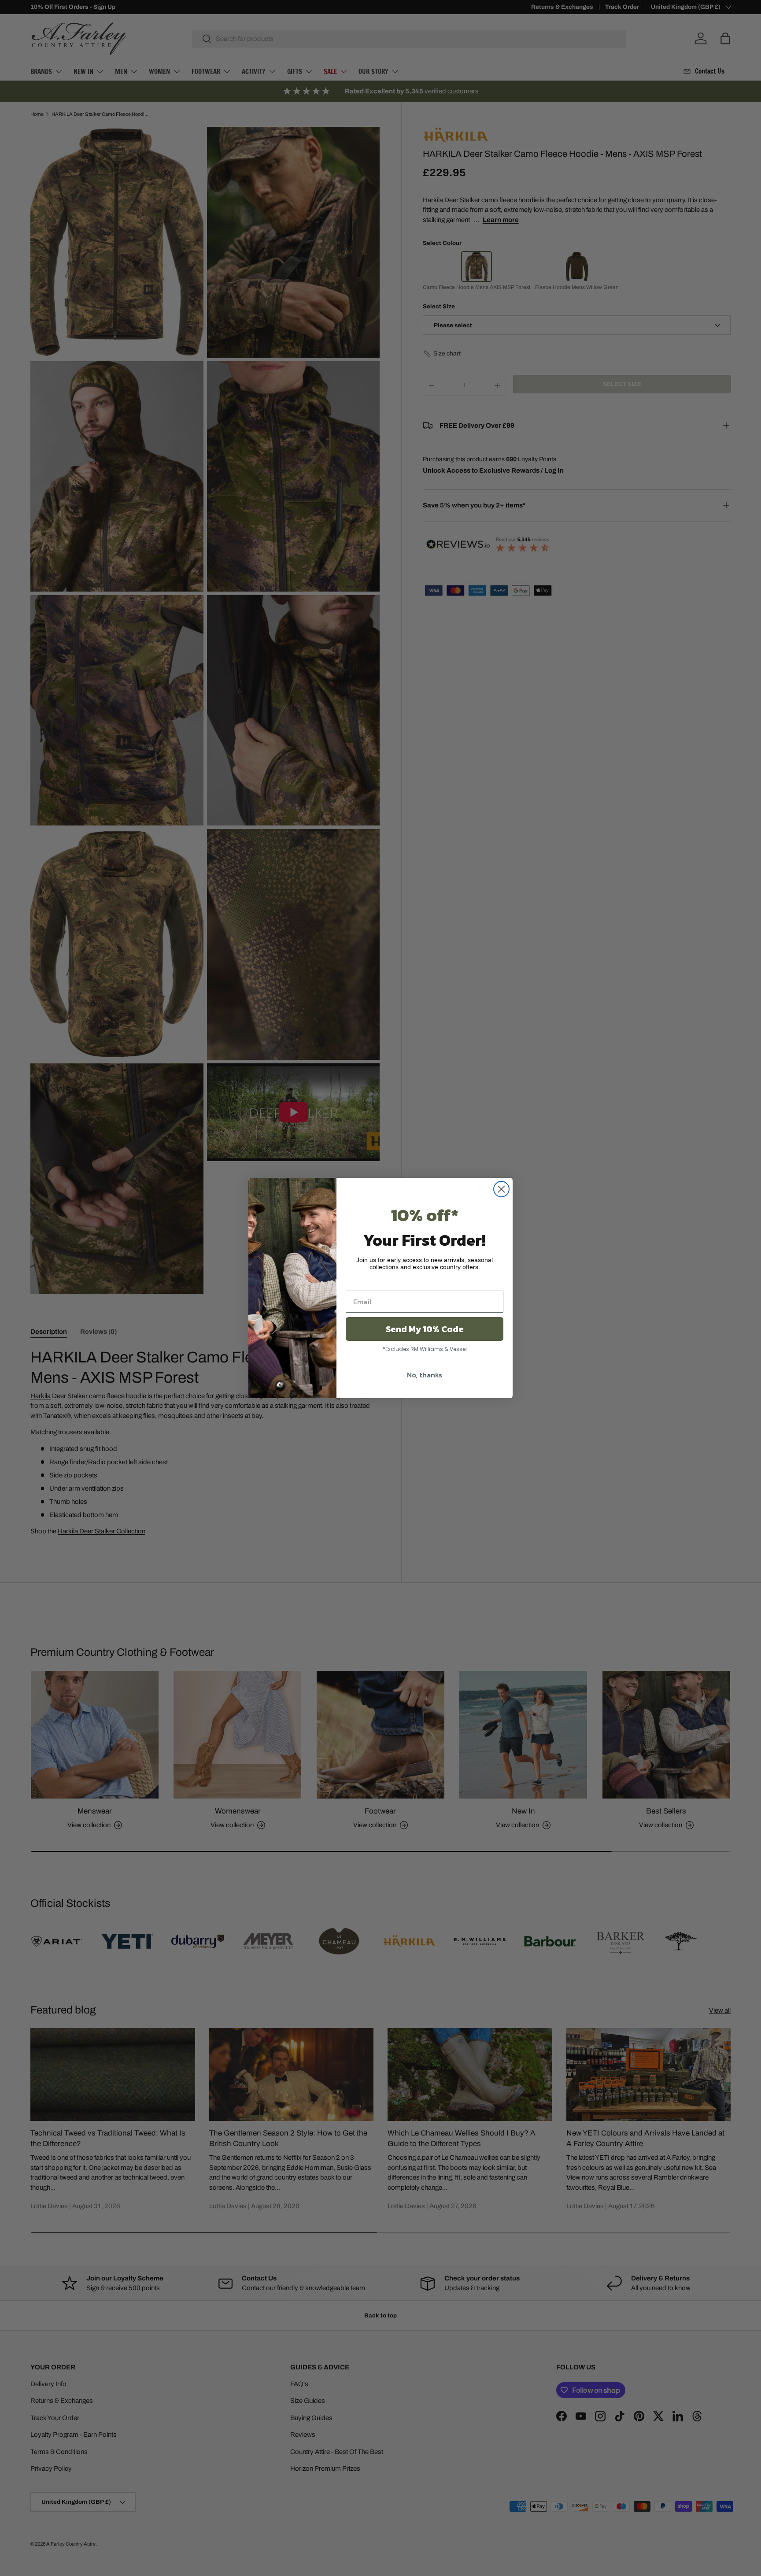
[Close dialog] (501, 1189)
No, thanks (425, 1375)
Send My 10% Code (425, 1329)
